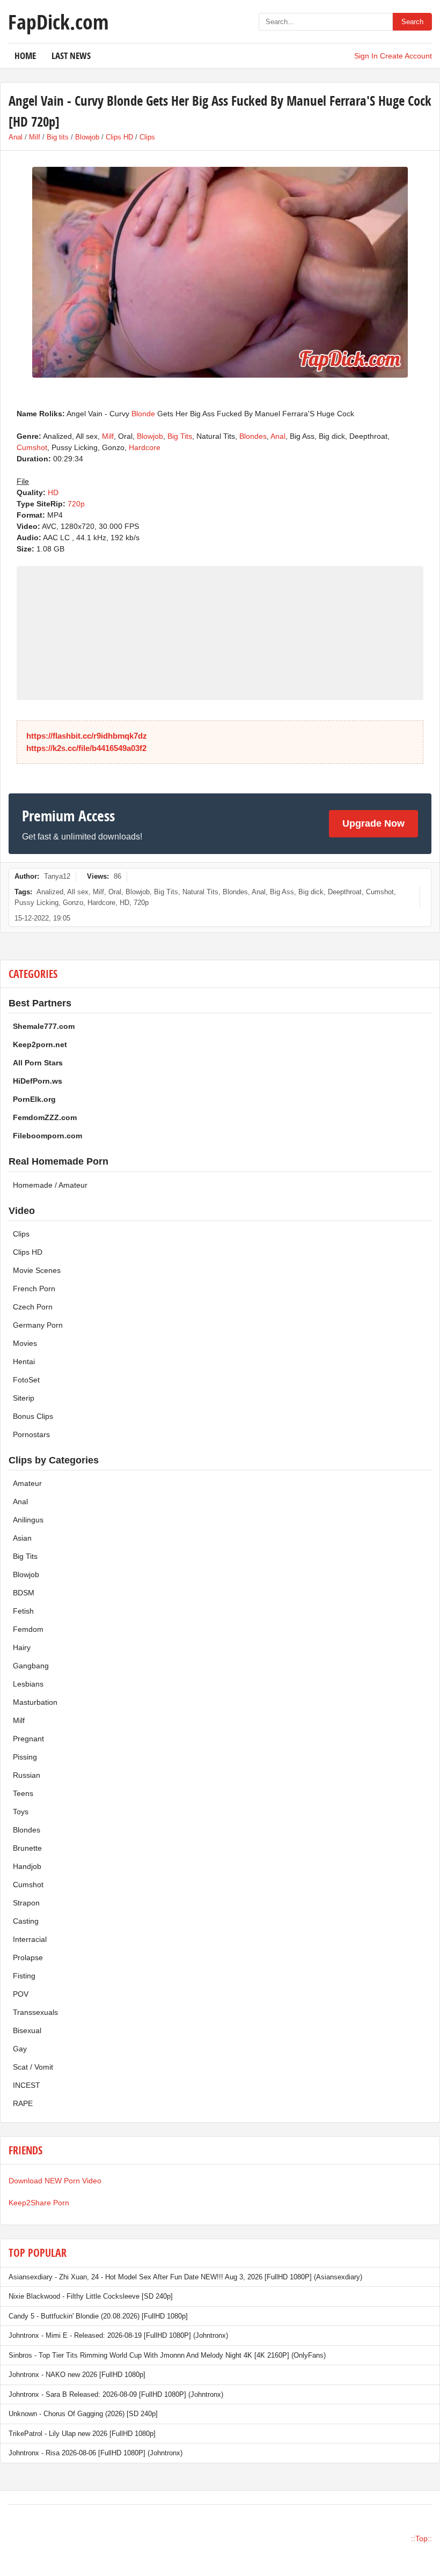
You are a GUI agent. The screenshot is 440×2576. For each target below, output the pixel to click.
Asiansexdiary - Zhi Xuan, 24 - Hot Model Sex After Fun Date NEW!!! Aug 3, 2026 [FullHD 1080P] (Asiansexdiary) (185, 2277)
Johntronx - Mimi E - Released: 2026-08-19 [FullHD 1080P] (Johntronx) (118, 2335)
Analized (50, 892)
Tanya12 (57, 876)
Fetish (23, 1611)
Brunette (27, 1848)
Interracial (30, 1939)
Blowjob (87, 137)
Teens (23, 1793)
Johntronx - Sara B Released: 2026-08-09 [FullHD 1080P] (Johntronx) (116, 2394)
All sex (78, 892)
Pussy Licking (36, 903)
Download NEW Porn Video (55, 2181)
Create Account (406, 56)
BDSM (24, 1593)
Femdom (28, 1629)
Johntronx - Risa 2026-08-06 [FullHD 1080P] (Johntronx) (96, 2453)
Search (412, 22)
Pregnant (28, 1739)
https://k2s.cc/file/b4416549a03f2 (86, 748)
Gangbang (31, 1666)
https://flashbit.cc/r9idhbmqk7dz (87, 736)
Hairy (22, 1647)
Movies (25, 1343)
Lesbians (28, 1684)
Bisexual (27, 2030)
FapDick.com (58, 21)
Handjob (27, 1866)
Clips (147, 137)
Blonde (143, 414)
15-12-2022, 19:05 (42, 918)
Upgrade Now (373, 823)
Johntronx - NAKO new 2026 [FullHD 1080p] (77, 2375)
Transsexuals (35, 2012)
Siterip (24, 1398)
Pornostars (31, 1434)
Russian (27, 1775)
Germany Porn (38, 1325)
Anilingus (28, 1520)
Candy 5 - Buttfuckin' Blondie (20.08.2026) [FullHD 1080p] (98, 2316)
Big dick (311, 892)
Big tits (58, 137)
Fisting (24, 1976)
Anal (16, 137)
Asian (22, 1538)
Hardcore (145, 447)
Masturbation (35, 1702)
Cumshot (32, 447)
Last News (71, 56)
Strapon (26, 1903)
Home (25, 56)
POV (21, 1994)
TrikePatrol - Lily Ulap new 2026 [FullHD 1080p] (82, 2434)
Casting (26, 1921)
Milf (35, 137)
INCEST (27, 2085)
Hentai (24, 1361)
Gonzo (73, 903)
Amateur (27, 1483)
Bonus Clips (33, 1416)
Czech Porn (33, 1307)
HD (53, 492)
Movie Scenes (37, 1270)
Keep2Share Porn (39, 2203)
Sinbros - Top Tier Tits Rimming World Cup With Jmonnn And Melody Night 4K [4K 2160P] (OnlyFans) (167, 2355)
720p (76, 504)
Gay (20, 2049)
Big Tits (180, 436)
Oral (115, 892)
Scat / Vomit (33, 2067)
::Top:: (421, 2538)
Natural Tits (200, 892)
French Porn (34, 1289)
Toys (21, 1812)
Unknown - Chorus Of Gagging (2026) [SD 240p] (83, 2414)
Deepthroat (345, 892)
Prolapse (28, 1957)
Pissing (25, 1757)
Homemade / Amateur (50, 1185)
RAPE (23, 2103)
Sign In (366, 56)
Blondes (253, 436)
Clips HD (119, 137)
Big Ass (282, 892)
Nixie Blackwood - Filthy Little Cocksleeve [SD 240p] (91, 2296)
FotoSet (26, 1380)
